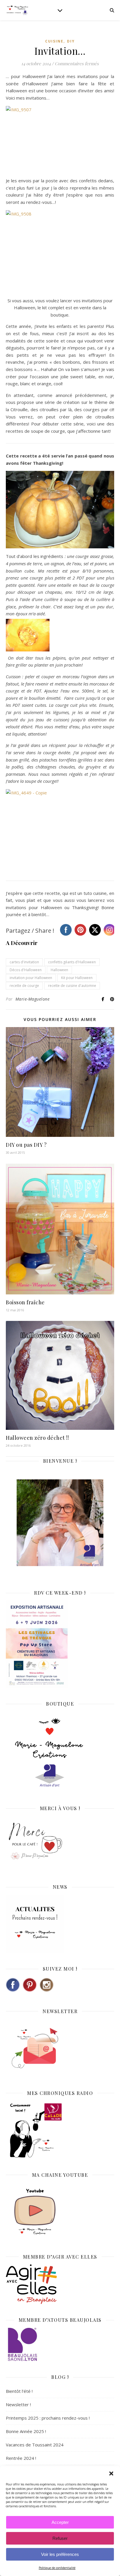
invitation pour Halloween (31, 978)
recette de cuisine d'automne (72, 986)
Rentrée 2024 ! (21, 2458)
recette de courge (24, 986)
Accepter (60, 2522)
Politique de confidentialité (57, 2568)
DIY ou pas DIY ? (26, 1145)
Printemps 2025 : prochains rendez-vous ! (48, 2418)
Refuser (60, 2538)
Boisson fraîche (25, 1302)
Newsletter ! (18, 2404)
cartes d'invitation (24, 962)
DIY (71, 41)
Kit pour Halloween (77, 978)
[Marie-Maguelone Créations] (17, 10)
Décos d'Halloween (26, 970)
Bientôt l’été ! (19, 2391)
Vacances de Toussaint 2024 (35, 2445)
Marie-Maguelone (33, 999)
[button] (111, 2473)
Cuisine (54, 41)
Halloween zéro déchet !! (37, 1438)
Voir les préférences (60, 2554)
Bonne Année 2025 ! (26, 2431)
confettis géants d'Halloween (72, 962)
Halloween (59, 970)
